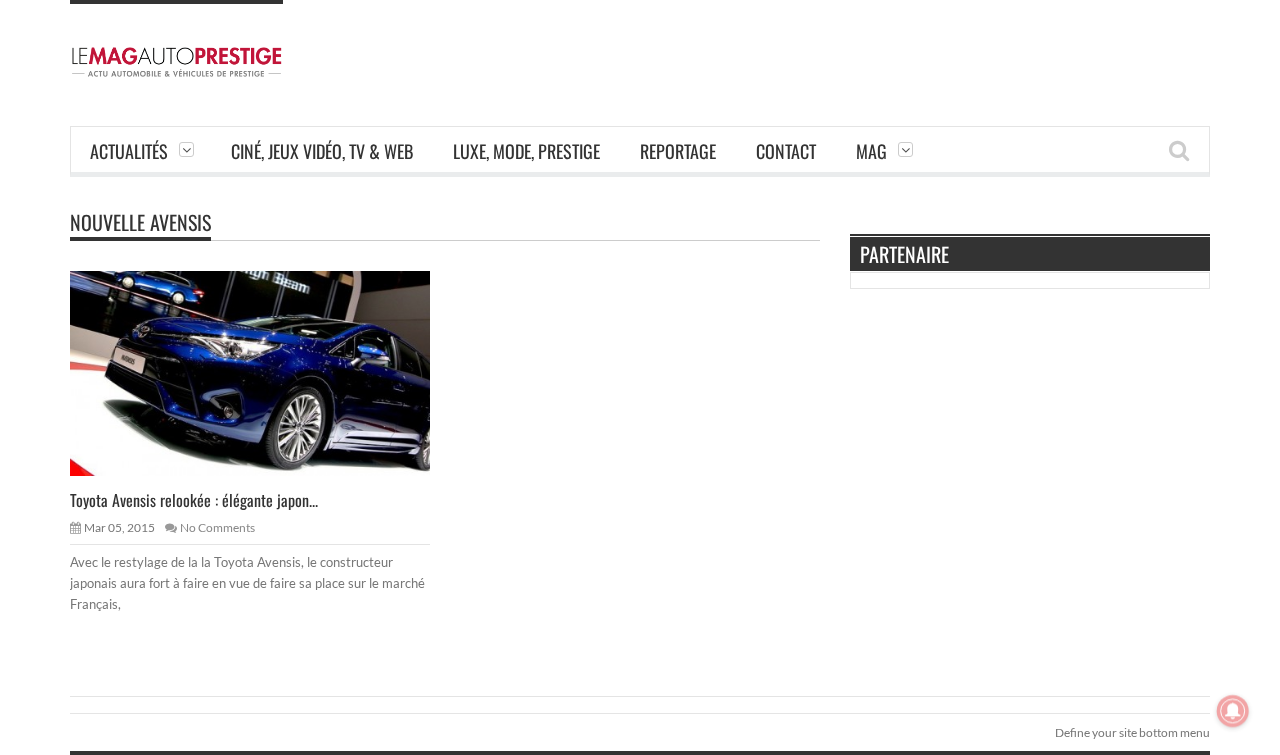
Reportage (678, 151)
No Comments (217, 527)
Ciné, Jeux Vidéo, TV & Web (322, 151)
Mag (871, 151)
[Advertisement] (846, 45)
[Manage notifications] (1233, 711)
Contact (786, 151)
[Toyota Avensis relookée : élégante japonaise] (266, 372)
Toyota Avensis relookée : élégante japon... (194, 500)
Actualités (129, 151)
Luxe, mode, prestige (526, 151)
